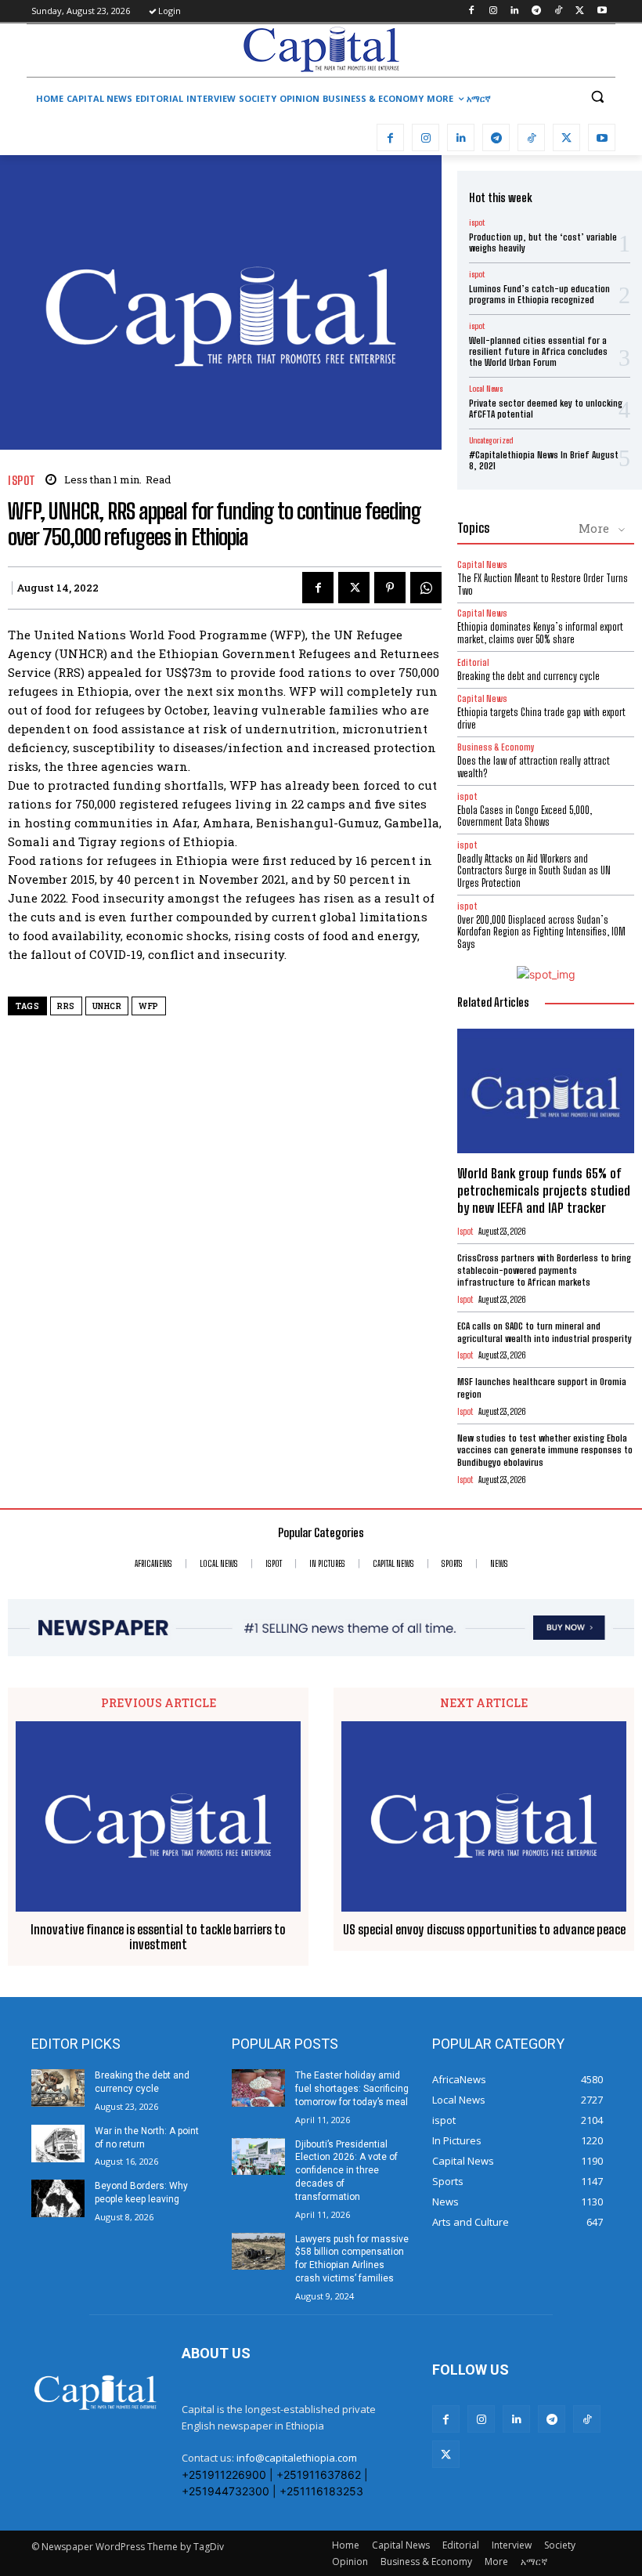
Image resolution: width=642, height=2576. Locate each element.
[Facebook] (471, 11)
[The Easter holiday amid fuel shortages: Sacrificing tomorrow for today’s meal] (258, 2088)
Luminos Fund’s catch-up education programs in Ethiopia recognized (539, 294)
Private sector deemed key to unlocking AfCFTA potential (546, 409)
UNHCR (107, 1006)
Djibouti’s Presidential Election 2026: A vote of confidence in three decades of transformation (346, 2171)
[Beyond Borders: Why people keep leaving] (58, 2198)
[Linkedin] (515, 11)
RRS (66, 1006)
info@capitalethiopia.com (297, 2458)
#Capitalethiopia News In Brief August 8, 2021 (544, 460)
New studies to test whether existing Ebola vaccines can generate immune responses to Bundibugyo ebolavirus (545, 1450)
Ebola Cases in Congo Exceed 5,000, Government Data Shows (525, 816)
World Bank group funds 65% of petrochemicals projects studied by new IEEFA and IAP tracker (544, 1190)
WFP (149, 1006)
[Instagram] (493, 11)
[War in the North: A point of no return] (58, 2144)
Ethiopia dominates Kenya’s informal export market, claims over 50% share (540, 633)
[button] (597, 97)
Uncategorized (491, 440)
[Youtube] (602, 11)
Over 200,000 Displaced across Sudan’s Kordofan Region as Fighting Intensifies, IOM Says (541, 932)
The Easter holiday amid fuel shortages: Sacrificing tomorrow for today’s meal (352, 2089)
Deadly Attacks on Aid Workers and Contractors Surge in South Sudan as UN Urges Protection (534, 871)
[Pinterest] (390, 588)
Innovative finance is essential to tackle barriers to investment (158, 1937)
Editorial (473, 662)
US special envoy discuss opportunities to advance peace (484, 1929)
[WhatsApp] (426, 588)
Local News (486, 389)
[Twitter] (580, 11)
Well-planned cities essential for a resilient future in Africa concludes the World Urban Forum (538, 352)
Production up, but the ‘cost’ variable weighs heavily (543, 242)
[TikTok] (559, 11)
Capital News (482, 564)
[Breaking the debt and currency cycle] (58, 2088)
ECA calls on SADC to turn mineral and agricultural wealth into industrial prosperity (545, 1332)
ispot (22, 481)
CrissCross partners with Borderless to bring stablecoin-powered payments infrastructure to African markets (544, 1270)
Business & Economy (496, 747)
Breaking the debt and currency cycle (528, 676)
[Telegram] (537, 11)
